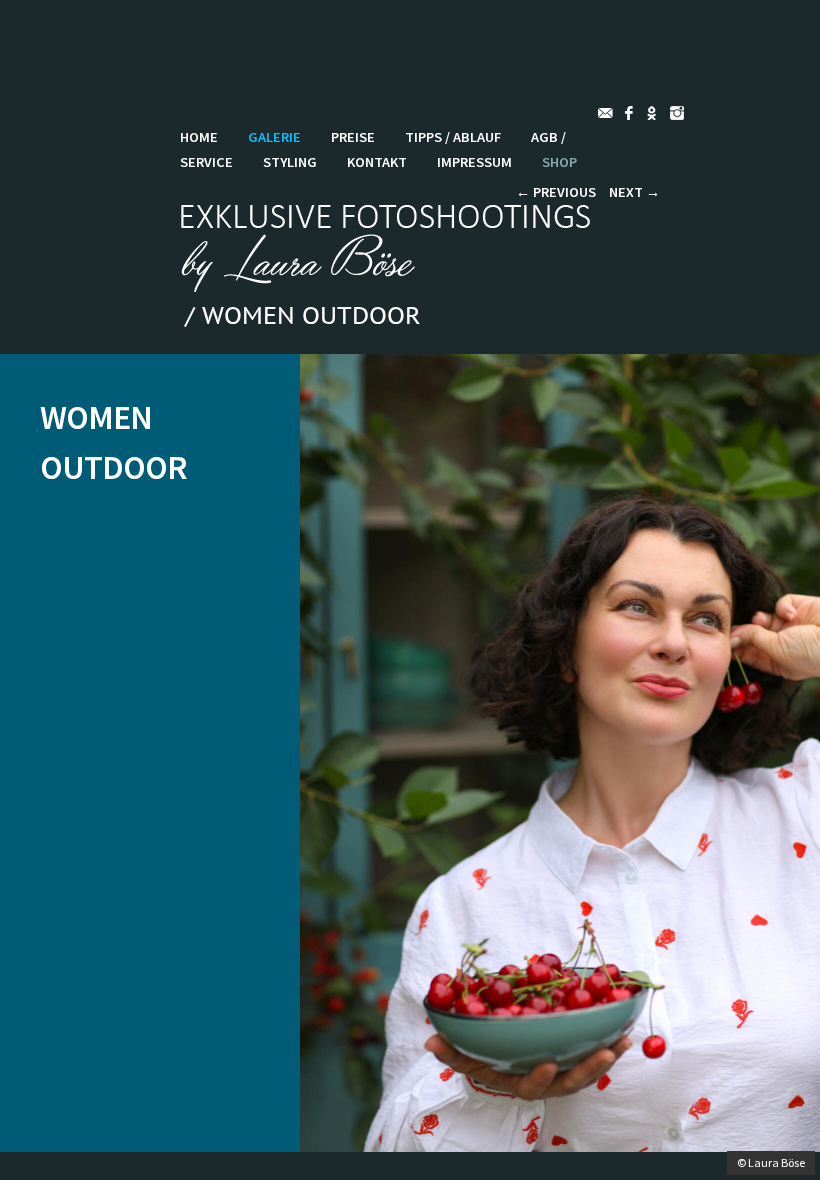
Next (634, 192)
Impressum (474, 162)
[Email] (606, 113)
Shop (559, 162)
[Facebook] (630, 113)
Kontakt (377, 162)
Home (199, 137)
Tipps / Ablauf (453, 137)
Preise (353, 137)
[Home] (391, 286)
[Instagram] (681, 113)
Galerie (274, 137)
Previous (556, 192)
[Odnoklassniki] (655, 113)
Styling (290, 162)
